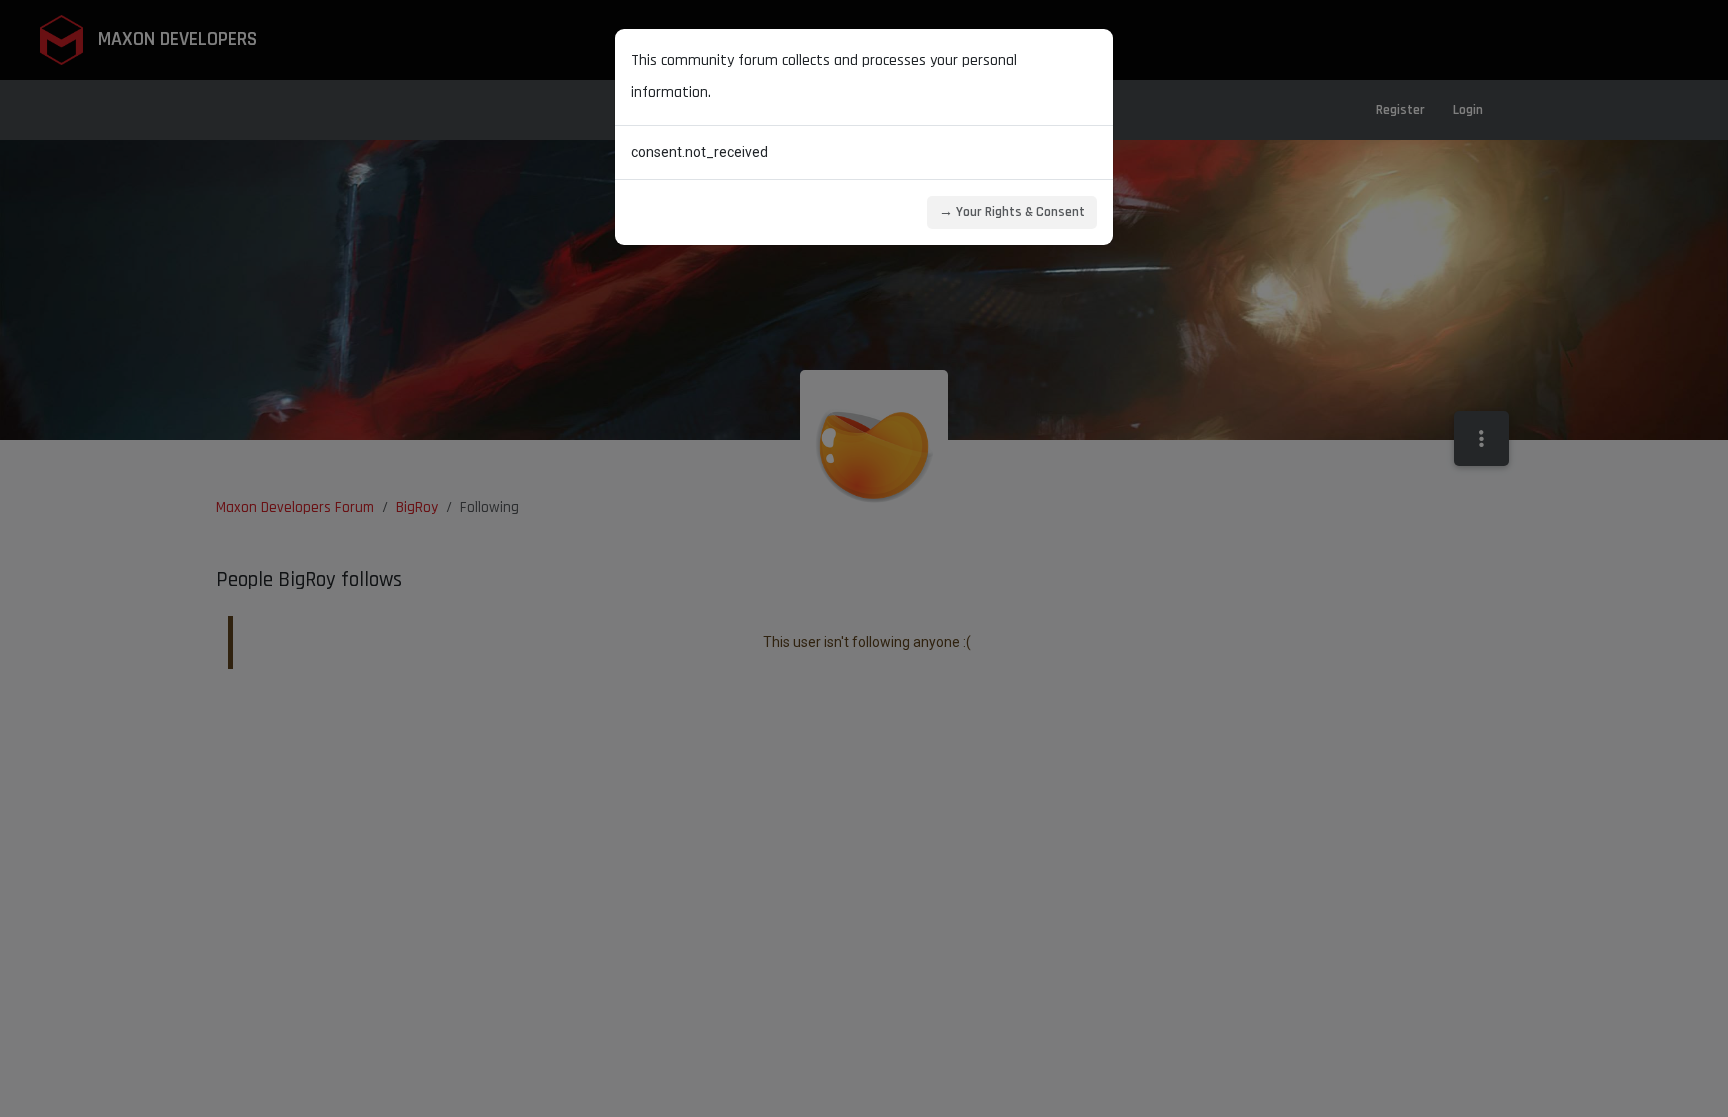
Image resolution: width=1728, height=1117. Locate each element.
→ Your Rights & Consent (1012, 212)
